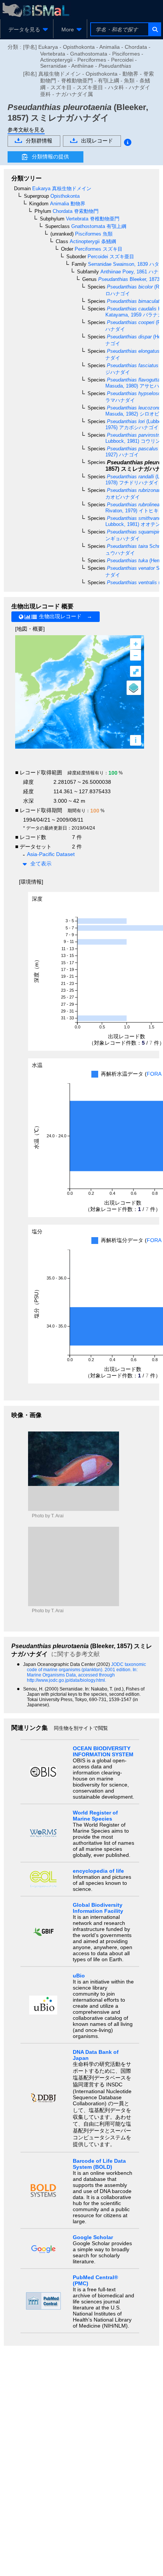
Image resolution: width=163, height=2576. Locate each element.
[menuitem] (27, 29)
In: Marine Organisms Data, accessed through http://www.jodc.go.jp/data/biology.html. (82, 1675)
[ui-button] (154, 29)
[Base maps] (134, 688)
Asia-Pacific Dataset (51, 854)
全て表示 (41, 864)
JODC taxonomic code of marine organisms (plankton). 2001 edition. (86, 1667)
